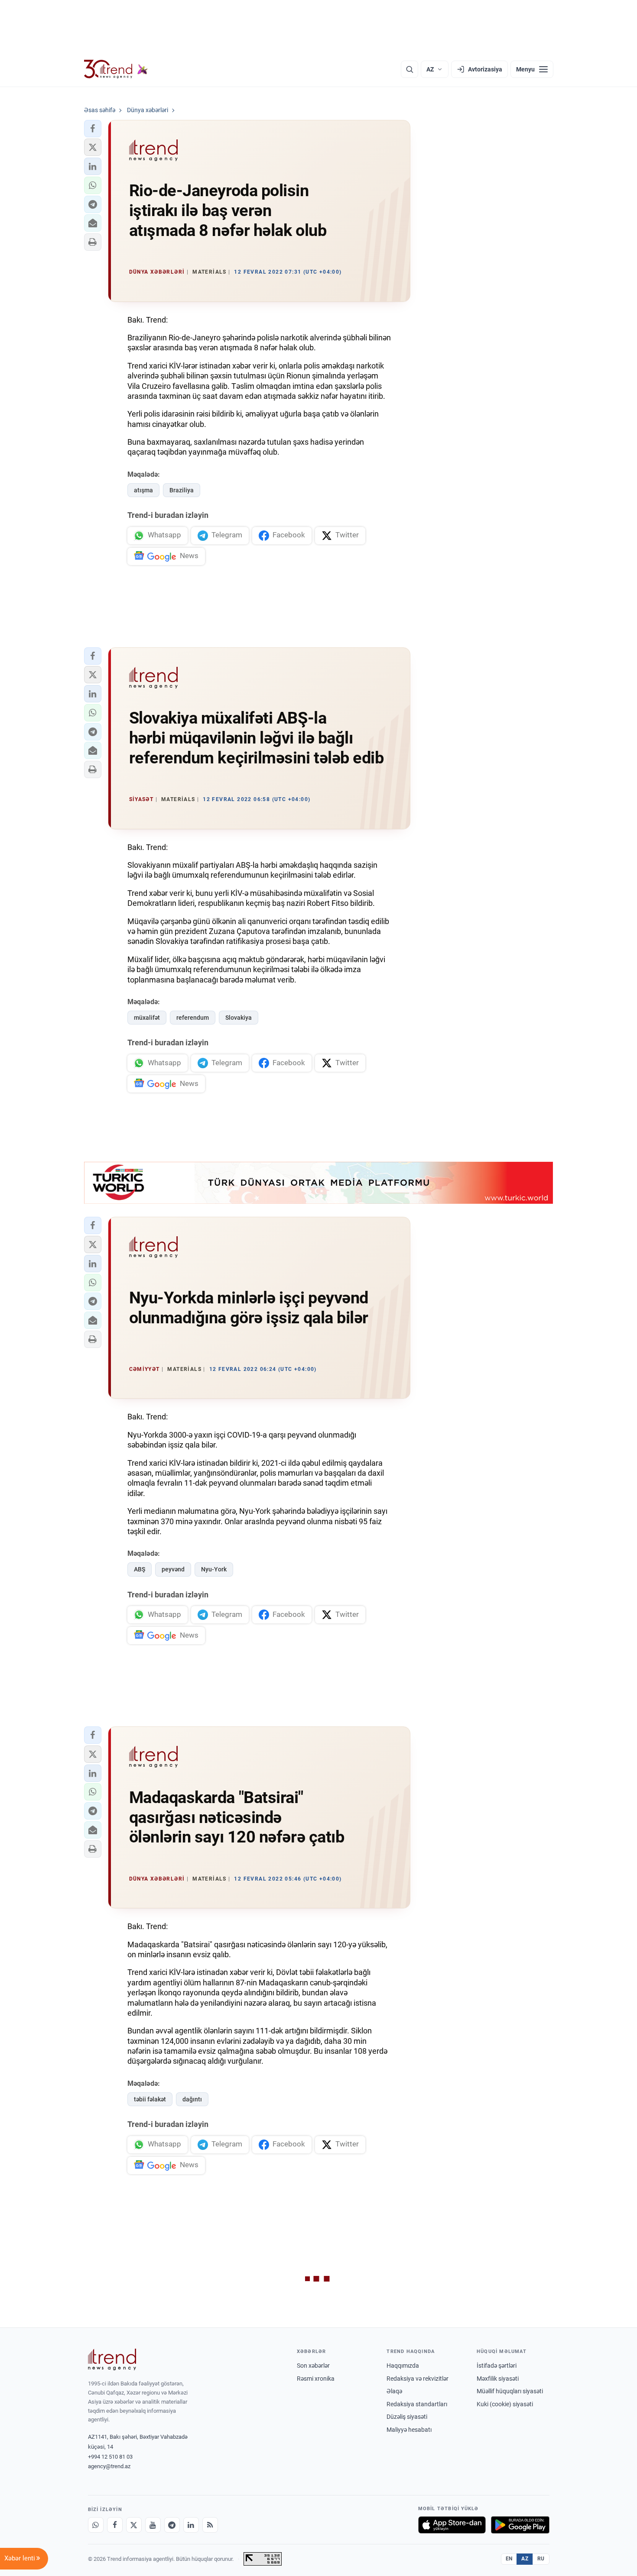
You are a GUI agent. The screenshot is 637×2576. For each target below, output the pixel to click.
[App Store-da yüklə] (452, 2525)
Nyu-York (214, 1569)
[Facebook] (115, 2525)
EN (509, 2559)
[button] (93, 129)
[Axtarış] (409, 69)
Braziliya (182, 490)
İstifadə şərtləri (497, 2366)
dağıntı (192, 2099)
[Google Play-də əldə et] (520, 2525)
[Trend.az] (116, 69)
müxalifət (147, 1018)
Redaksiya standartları (417, 2404)
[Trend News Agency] (112, 2359)
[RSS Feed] (210, 2525)
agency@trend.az (109, 2466)
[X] (134, 2525)
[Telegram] (172, 2525)
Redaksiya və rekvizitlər (418, 2379)
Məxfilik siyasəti (498, 2379)
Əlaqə (394, 2391)
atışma (143, 490)
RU (541, 2559)
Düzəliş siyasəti (407, 2417)
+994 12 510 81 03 (110, 2457)
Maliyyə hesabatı (409, 2430)
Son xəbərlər (313, 2366)
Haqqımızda (403, 2366)
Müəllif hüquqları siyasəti (510, 2391)
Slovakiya (239, 1018)
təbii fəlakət (150, 2099)
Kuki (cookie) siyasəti (505, 2404)
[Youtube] (153, 2525)
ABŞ (140, 1569)
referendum (193, 1018)
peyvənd (173, 1569)
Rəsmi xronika (316, 2379)
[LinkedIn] (191, 2525)
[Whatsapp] (96, 2525)
